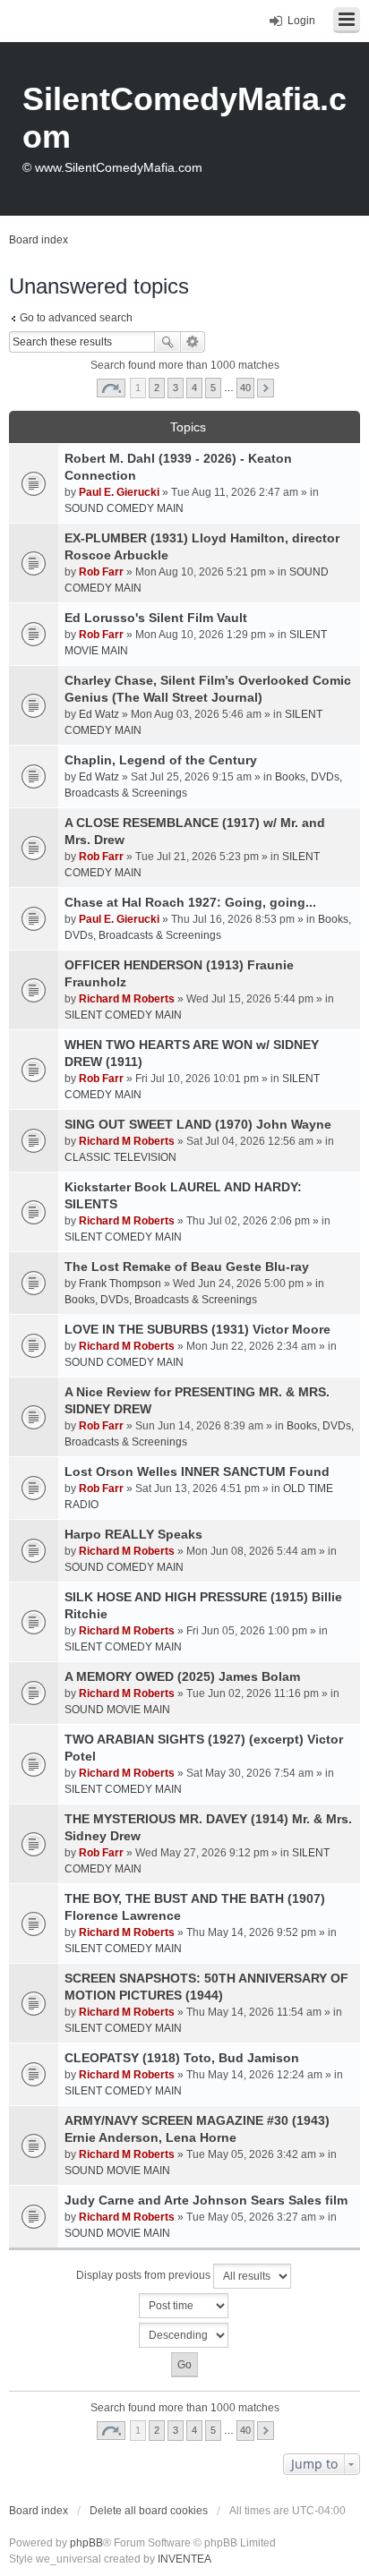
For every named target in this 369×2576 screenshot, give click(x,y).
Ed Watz (99, 714)
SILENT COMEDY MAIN (123, 1015)
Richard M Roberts (127, 999)
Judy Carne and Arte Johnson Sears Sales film (206, 2200)
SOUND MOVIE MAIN (117, 1710)
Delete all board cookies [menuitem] (149, 2511)
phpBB (86, 2543)
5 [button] (213, 388)
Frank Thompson (120, 1284)
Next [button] (266, 388)
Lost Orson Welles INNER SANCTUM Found (197, 1471)
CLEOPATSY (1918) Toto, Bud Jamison (182, 2058)
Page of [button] (111, 388)
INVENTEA (184, 2559)
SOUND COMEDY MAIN (124, 508)
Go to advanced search (76, 318)
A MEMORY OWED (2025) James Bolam (182, 1676)
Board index (39, 2511)
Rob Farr (101, 572)
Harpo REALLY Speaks (133, 1534)
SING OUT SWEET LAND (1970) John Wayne (198, 1124)
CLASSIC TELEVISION (120, 1157)
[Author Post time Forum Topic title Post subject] (184, 2306)
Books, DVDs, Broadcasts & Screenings (161, 1300)
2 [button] (157, 388)
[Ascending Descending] (184, 2335)
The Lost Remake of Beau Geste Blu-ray (187, 1267)
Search (167, 342)
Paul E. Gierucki (119, 492)
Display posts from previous (145, 2275)
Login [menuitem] (301, 21)
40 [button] (245, 388)
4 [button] (194, 388)
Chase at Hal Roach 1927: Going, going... (190, 902)
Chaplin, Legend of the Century (161, 760)
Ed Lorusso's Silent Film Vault (156, 618)
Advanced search (193, 342)
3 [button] (176, 388)
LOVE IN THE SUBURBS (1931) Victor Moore (197, 1329)
